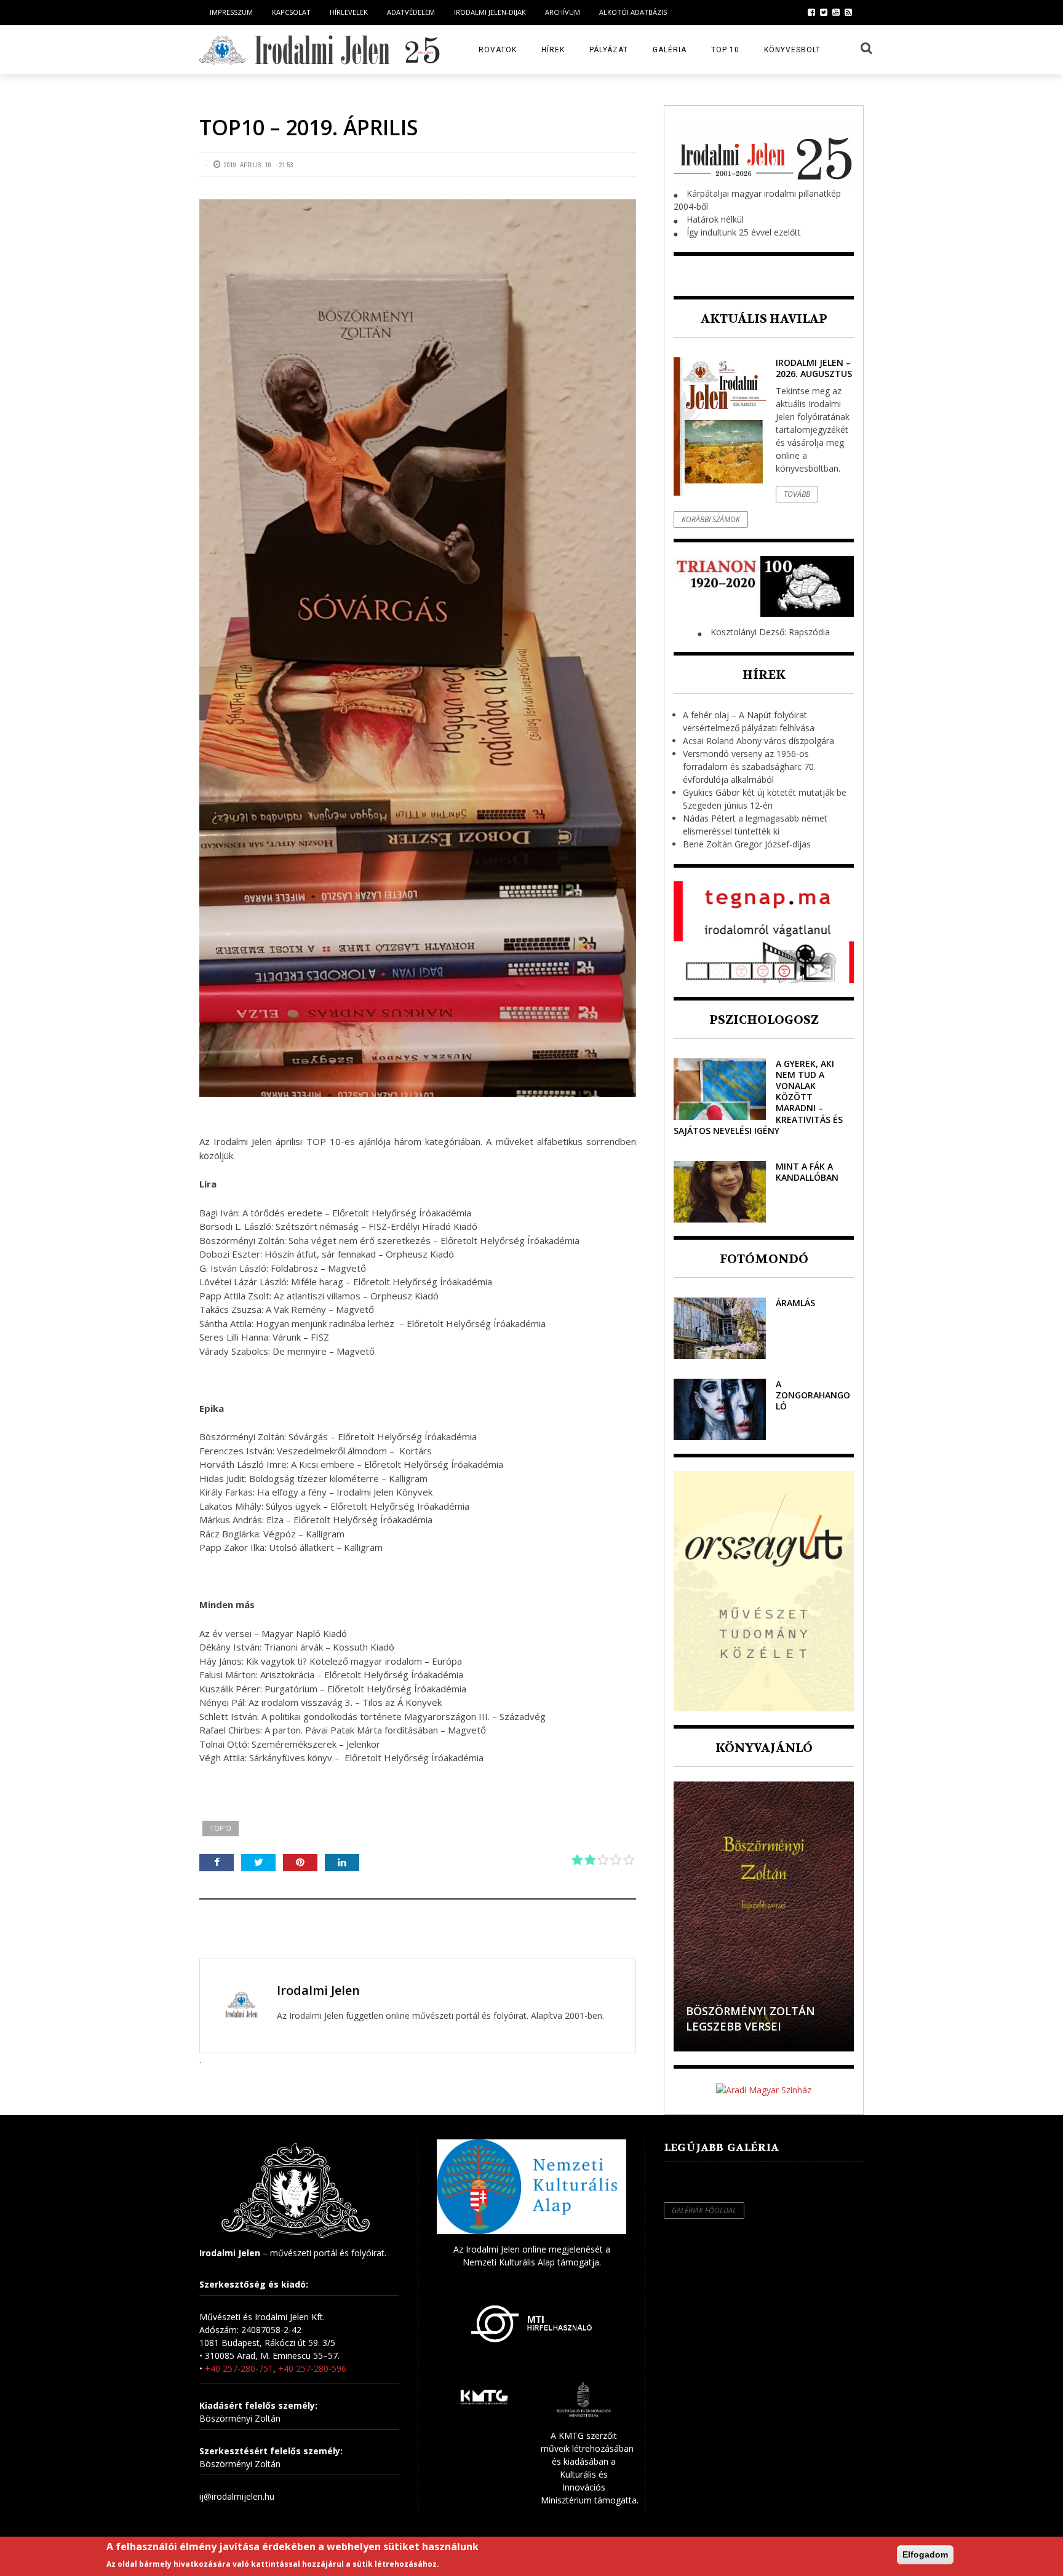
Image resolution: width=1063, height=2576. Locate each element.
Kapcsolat (291, 12)
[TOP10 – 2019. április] (418, 648)
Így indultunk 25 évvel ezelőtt (744, 232)
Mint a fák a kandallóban (807, 1172)
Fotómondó (764, 1259)
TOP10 (221, 1828)
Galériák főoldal (704, 2210)
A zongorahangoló (813, 1395)
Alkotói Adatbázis (633, 12)
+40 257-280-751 (239, 2368)
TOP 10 (725, 50)
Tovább (797, 494)
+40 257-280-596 (312, 2368)
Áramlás (795, 1303)
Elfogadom (925, 2554)
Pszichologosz (764, 1020)
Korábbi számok (711, 519)
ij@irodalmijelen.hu (237, 2496)
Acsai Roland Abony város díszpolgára (758, 741)
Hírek (553, 50)
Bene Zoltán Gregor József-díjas (747, 844)
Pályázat (609, 50)
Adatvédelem (411, 12)
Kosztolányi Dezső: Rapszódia (770, 632)
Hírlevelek (349, 12)
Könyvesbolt (792, 50)
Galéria (670, 50)
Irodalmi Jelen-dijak (490, 12)
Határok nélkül (715, 219)
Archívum (563, 12)
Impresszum (231, 12)
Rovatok (498, 50)
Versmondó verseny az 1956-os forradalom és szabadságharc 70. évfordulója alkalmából (749, 767)
